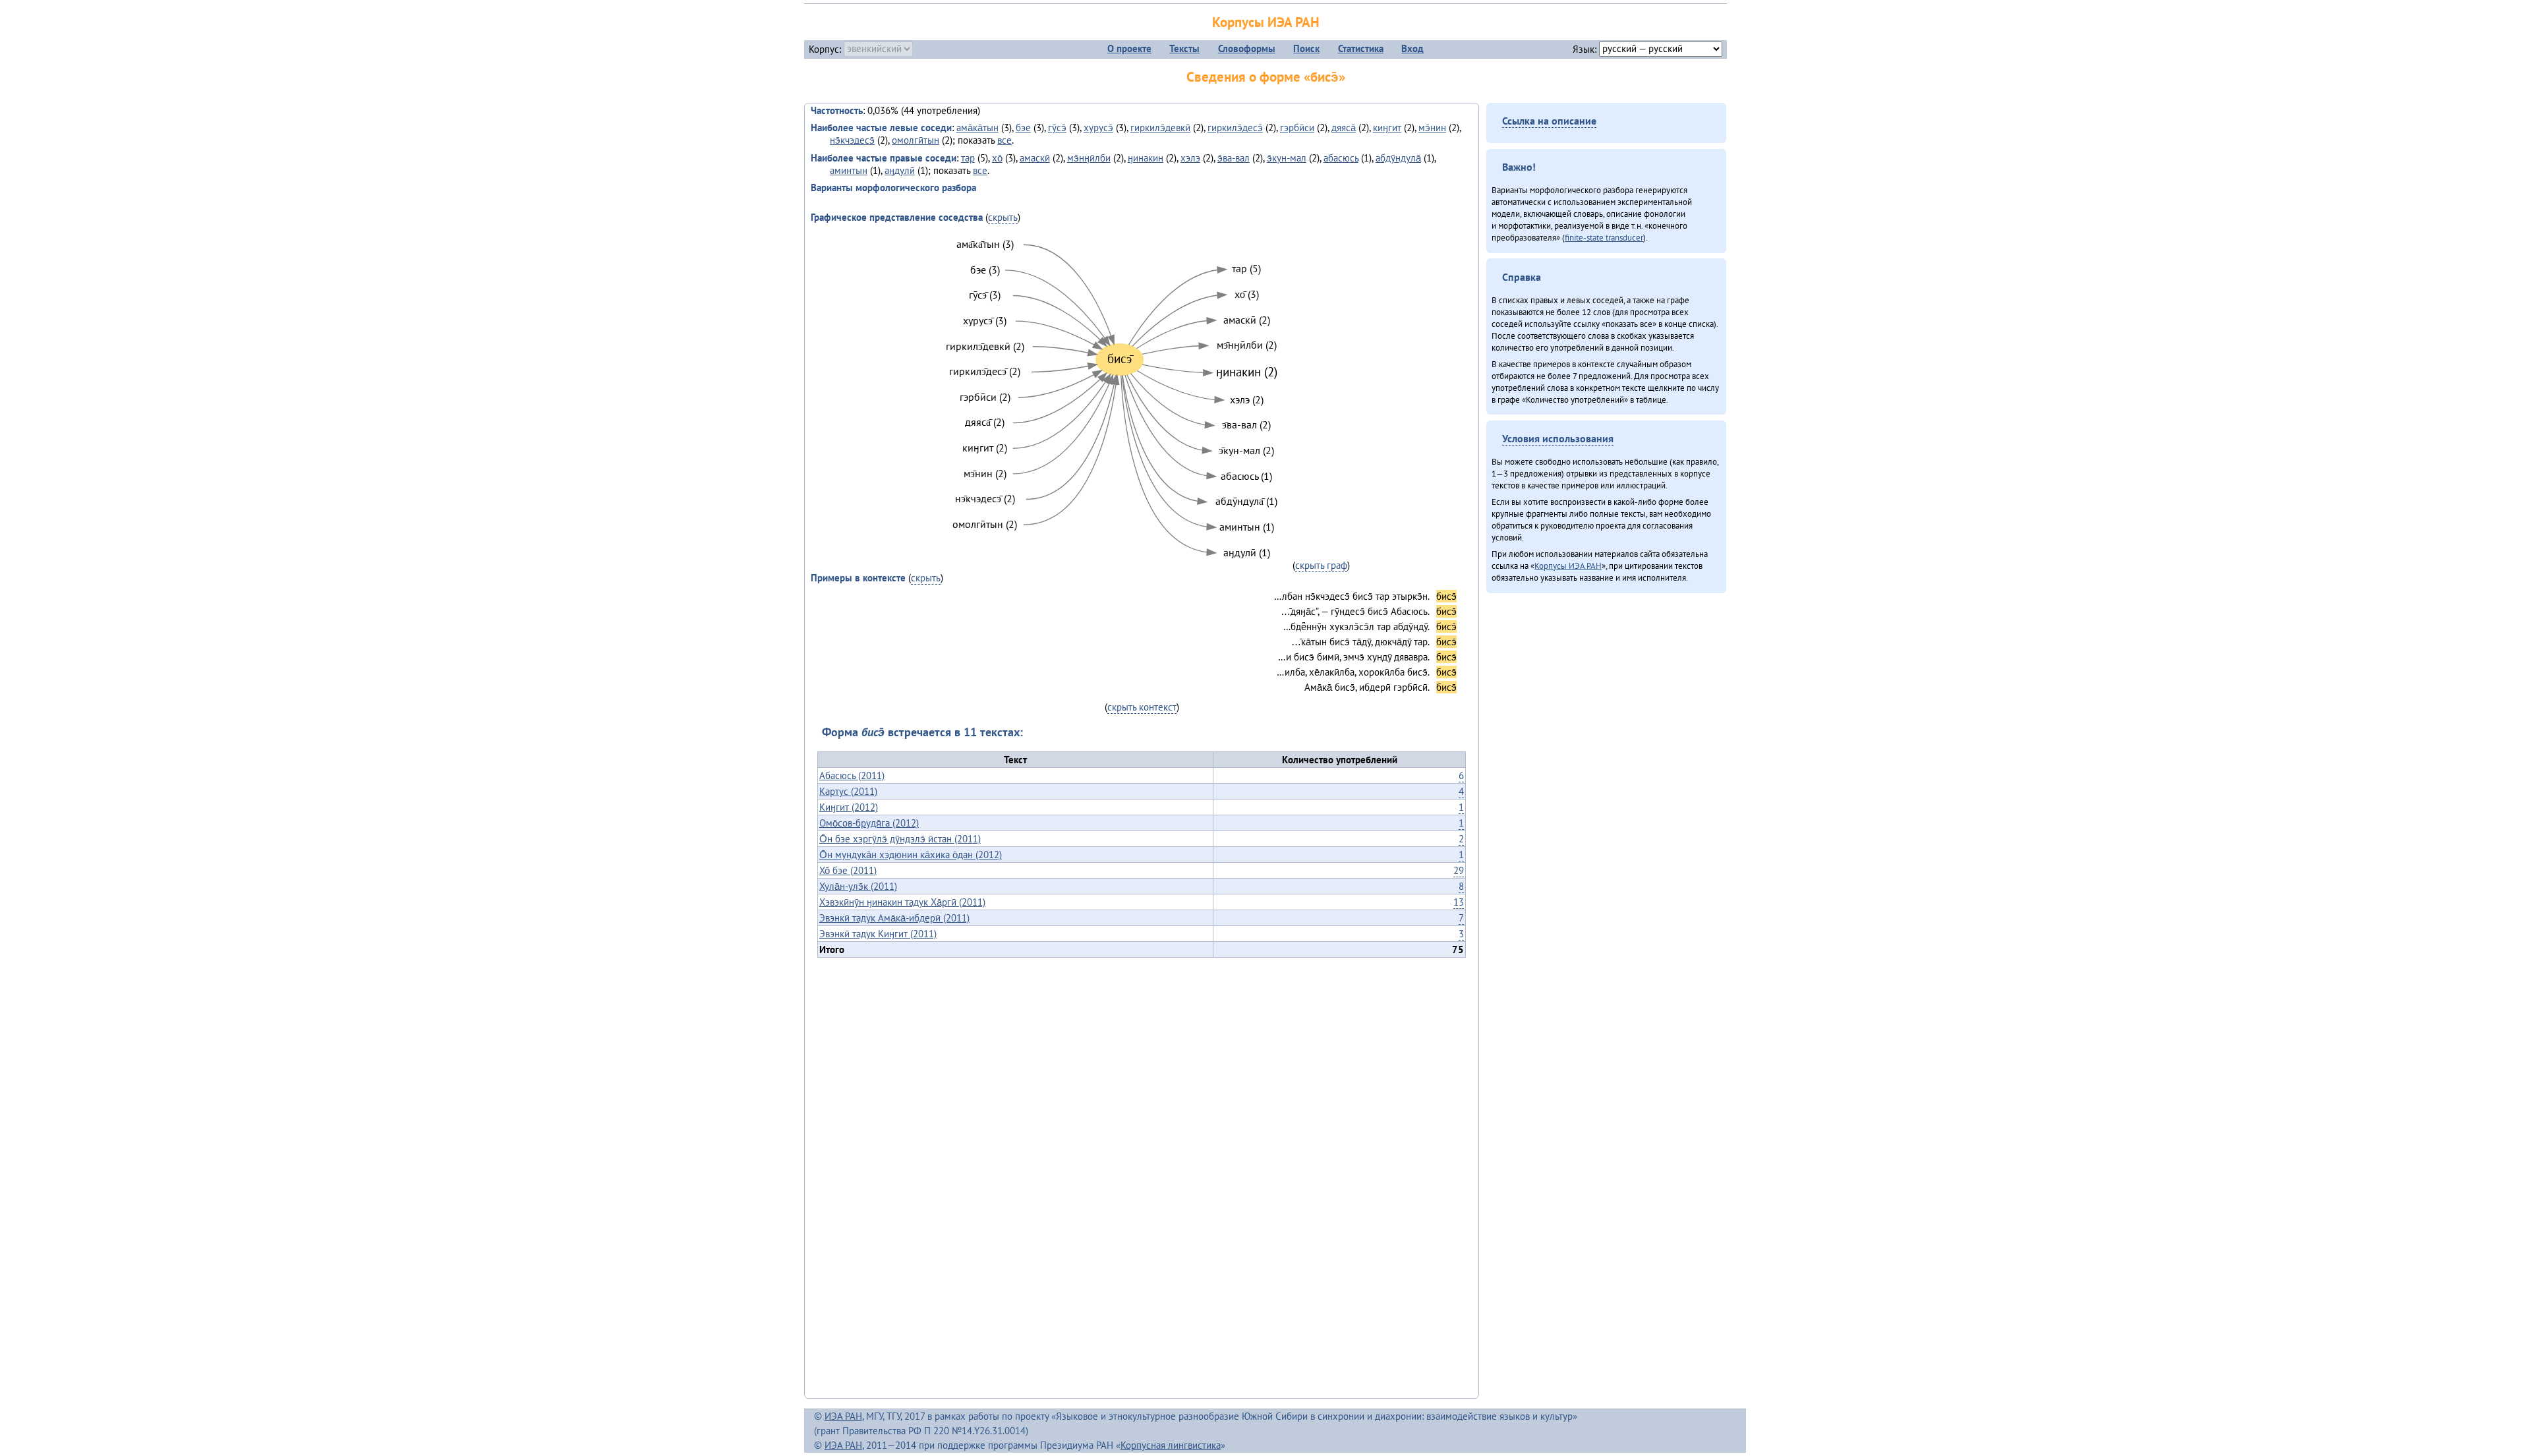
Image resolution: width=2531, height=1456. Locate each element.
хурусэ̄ (1098, 128)
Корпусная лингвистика (1171, 1445)
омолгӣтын (916, 140)
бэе (1023, 128)
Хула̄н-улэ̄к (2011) (858, 886)
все (1004, 140)
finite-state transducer (1604, 237)
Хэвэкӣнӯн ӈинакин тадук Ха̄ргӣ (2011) (902, 902)
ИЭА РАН (843, 1416)
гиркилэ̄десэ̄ (1235, 128)
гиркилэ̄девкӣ (1160, 128)
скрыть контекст (1142, 707)
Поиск (1306, 48)
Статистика (1361, 48)
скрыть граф (1321, 565)
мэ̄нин (1432, 128)
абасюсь (1341, 158)
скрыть (1003, 217)
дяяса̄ (1344, 128)
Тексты (1184, 48)
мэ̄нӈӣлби (1089, 158)
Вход (1412, 48)
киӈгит (1387, 128)
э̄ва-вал (1234, 158)
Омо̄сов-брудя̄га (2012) (869, 823)
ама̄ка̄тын (977, 128)
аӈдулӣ (900, 170)
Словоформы (1247, 48)
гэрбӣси (1297, 128)
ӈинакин (1146, 158)
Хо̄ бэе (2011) (848, 870)
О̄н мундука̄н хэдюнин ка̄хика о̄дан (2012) (911, 855)
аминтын (849, 170)
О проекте (1129, 48)
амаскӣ (1035, 158)
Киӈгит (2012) (849, 807)
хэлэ (1190, 158)
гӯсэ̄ (1057, 128)
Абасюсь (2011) (852, 775)
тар (968, 158)
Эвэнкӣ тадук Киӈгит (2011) (878, 934)
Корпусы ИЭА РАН (1266, 22)
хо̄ (997, 158)
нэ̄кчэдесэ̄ (852, 140)
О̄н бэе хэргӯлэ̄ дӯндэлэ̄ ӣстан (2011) (900, 839)
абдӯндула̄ (1398, 158)
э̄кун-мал (1287, 158)
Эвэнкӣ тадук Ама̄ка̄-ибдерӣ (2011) (894, 918)
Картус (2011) (848, 791)
